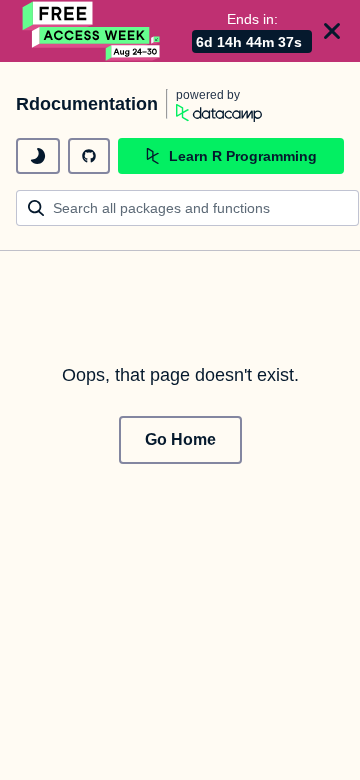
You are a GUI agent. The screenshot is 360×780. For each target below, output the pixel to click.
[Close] (332, 31)
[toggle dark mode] (38, 156)
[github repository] (89, 156)
